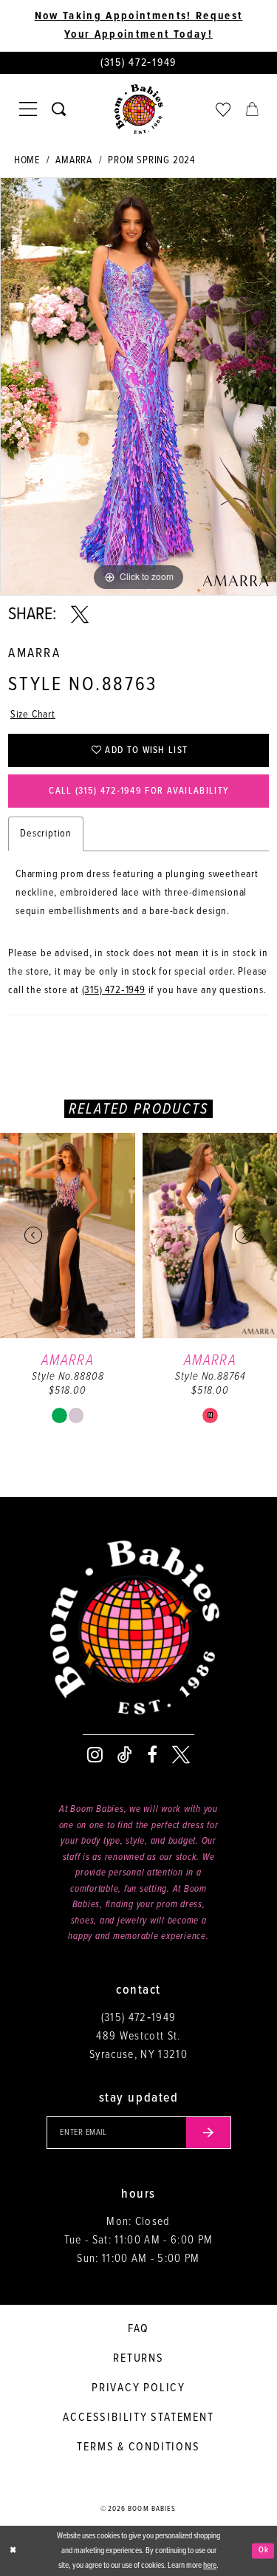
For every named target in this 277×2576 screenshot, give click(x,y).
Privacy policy (138, 2388)
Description (46, 834)
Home (27, 160)
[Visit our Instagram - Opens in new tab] (95, 1755)
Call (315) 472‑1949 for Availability (139, 791)
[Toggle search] (59, 109)
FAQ (138, 2329)
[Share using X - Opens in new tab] (80, 615)
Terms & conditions (138, 2447)
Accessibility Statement (138, 2417)
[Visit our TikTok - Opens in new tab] (125, 1755)
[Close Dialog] (13, 2551)
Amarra (74, 160)
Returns (138, 2358)
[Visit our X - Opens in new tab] (181, 1755)
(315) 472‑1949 (114, 990)
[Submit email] (209, 2133)
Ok (264, 2550)
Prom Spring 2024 (151, 160)
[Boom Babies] (139, 109)
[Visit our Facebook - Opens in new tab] (152, 1755)
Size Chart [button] (33, 715)
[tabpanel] (138, 386)
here (210, 2566)
